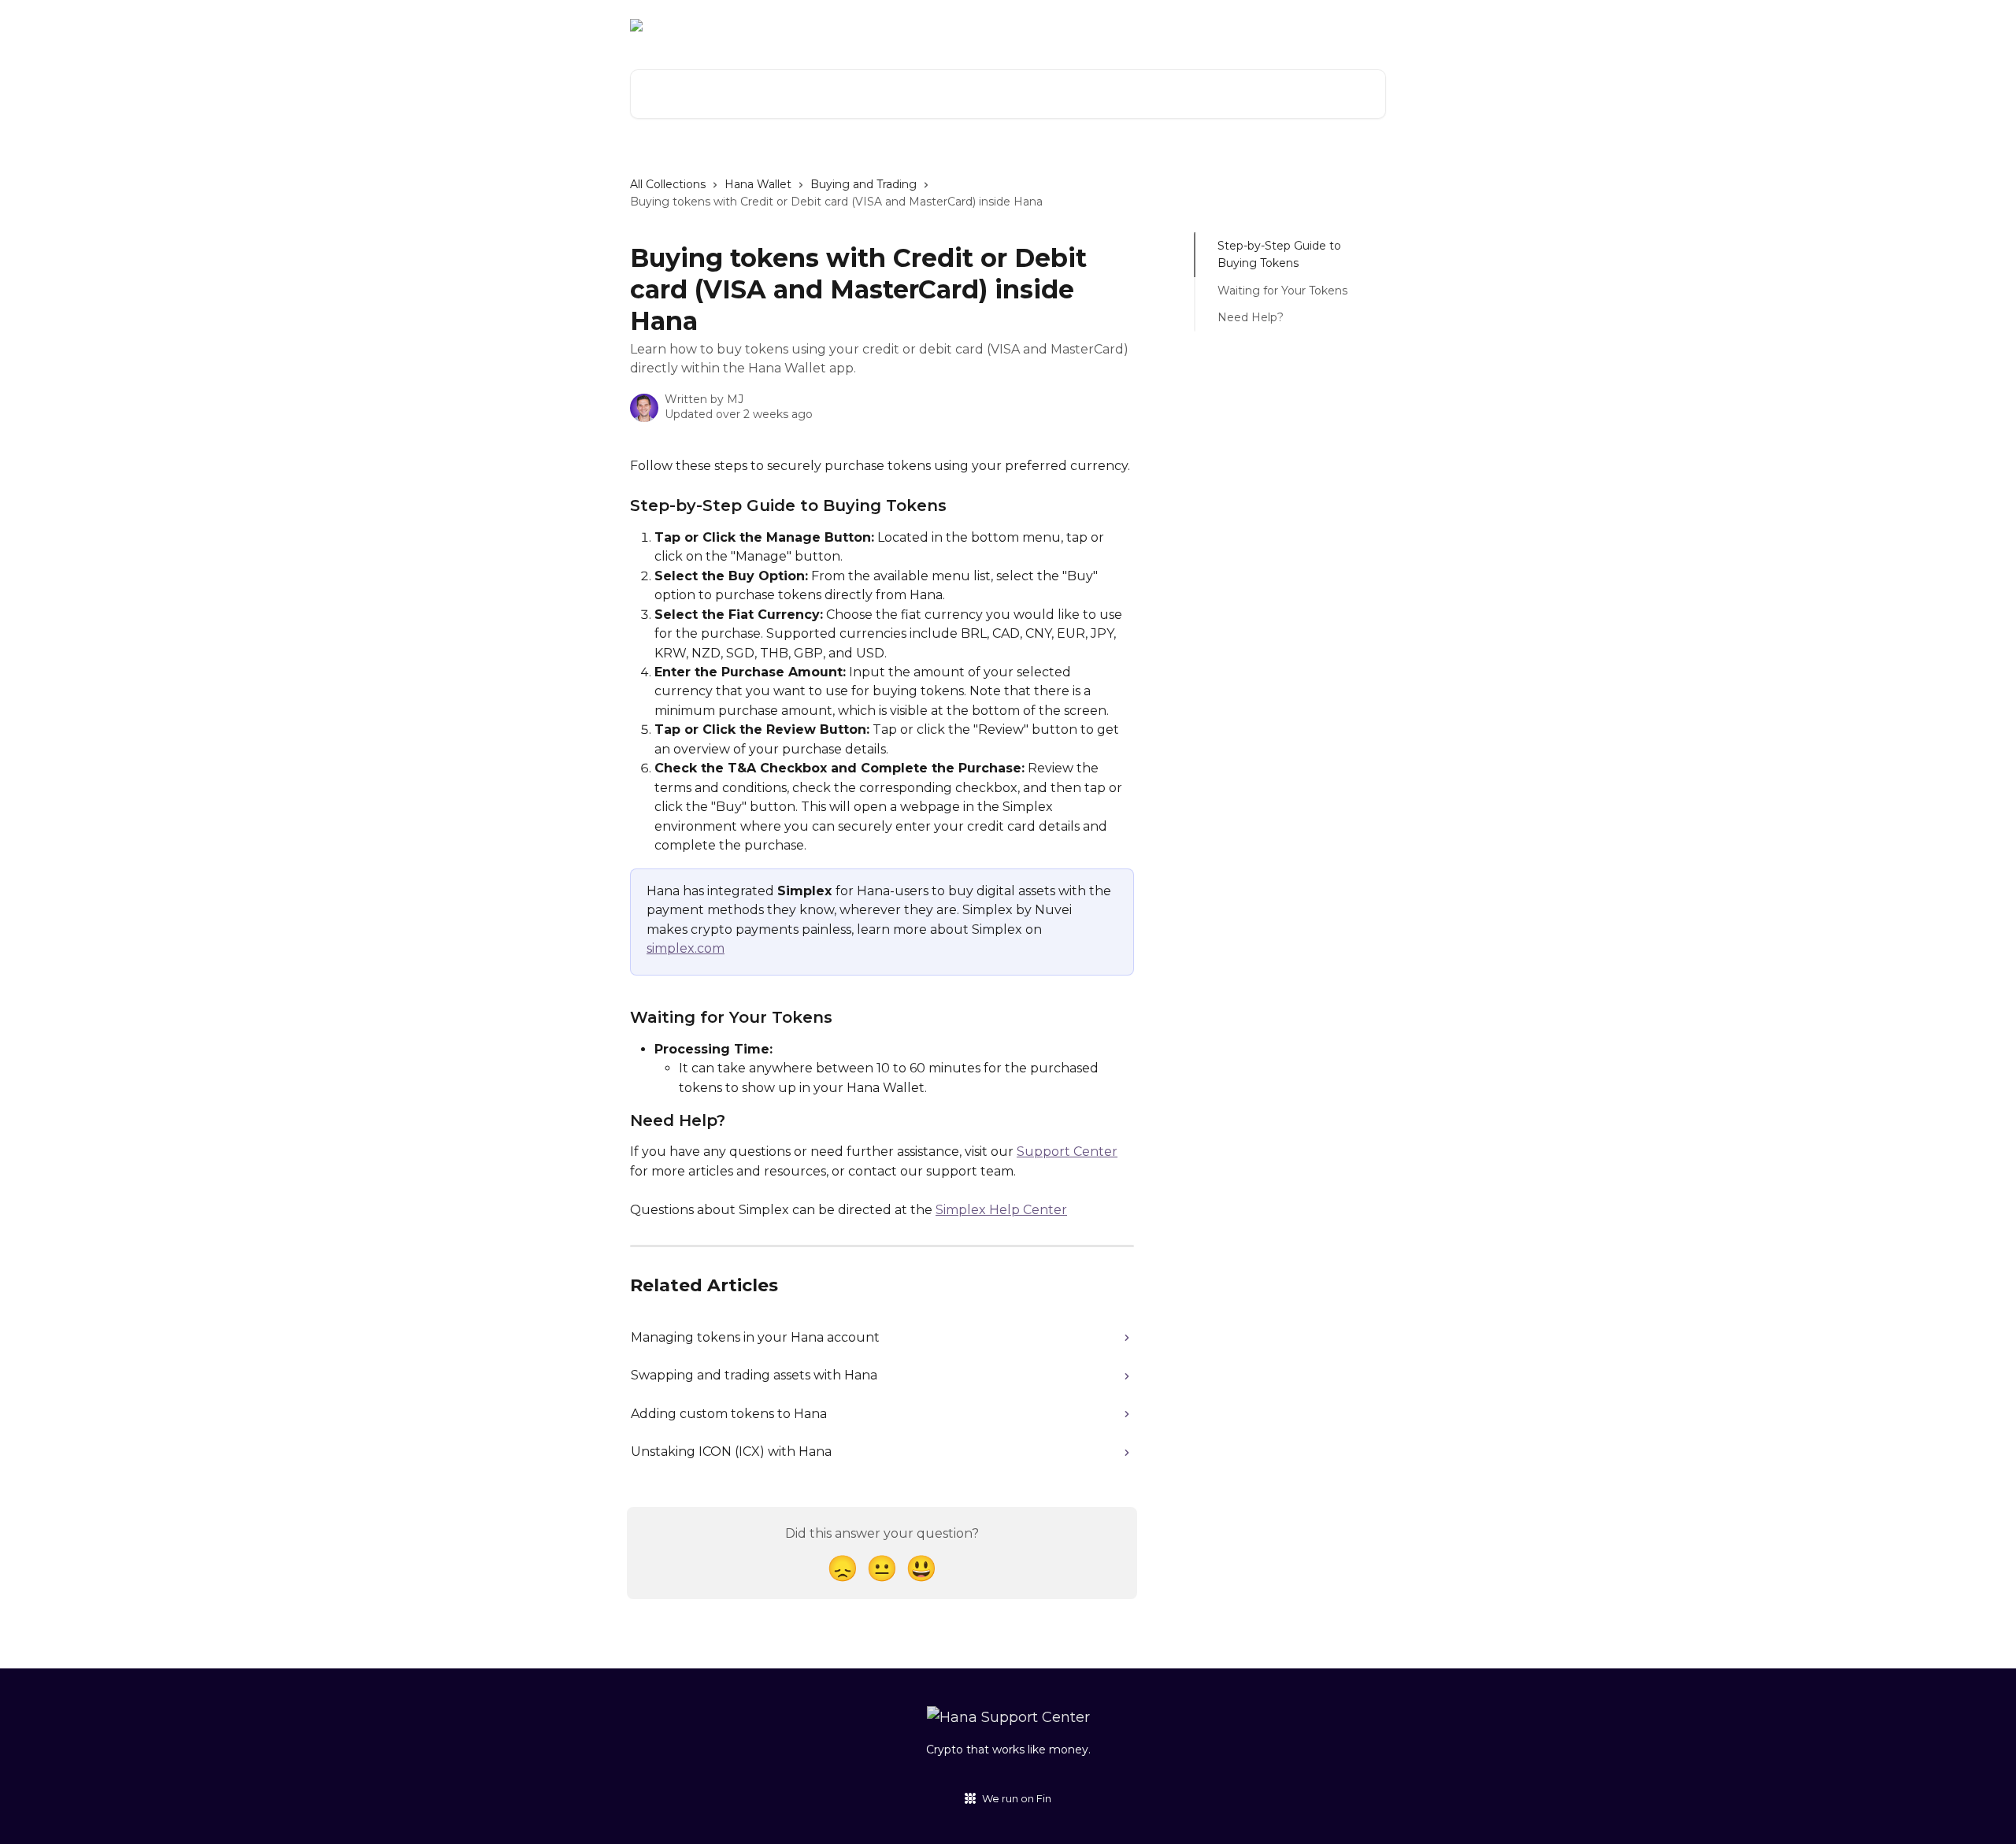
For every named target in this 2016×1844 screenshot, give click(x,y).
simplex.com (686, 948)
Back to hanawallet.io (1160, 25)
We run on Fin (1017, 1798)
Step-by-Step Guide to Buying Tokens (1279, 254)
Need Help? (1251, 317)
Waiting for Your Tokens (1282, 291)
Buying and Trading (863, 184)
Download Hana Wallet (1309, 25)
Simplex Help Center (1001, 1210)
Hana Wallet (758, 184)
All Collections (668, 184)
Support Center (1067, 1152)
